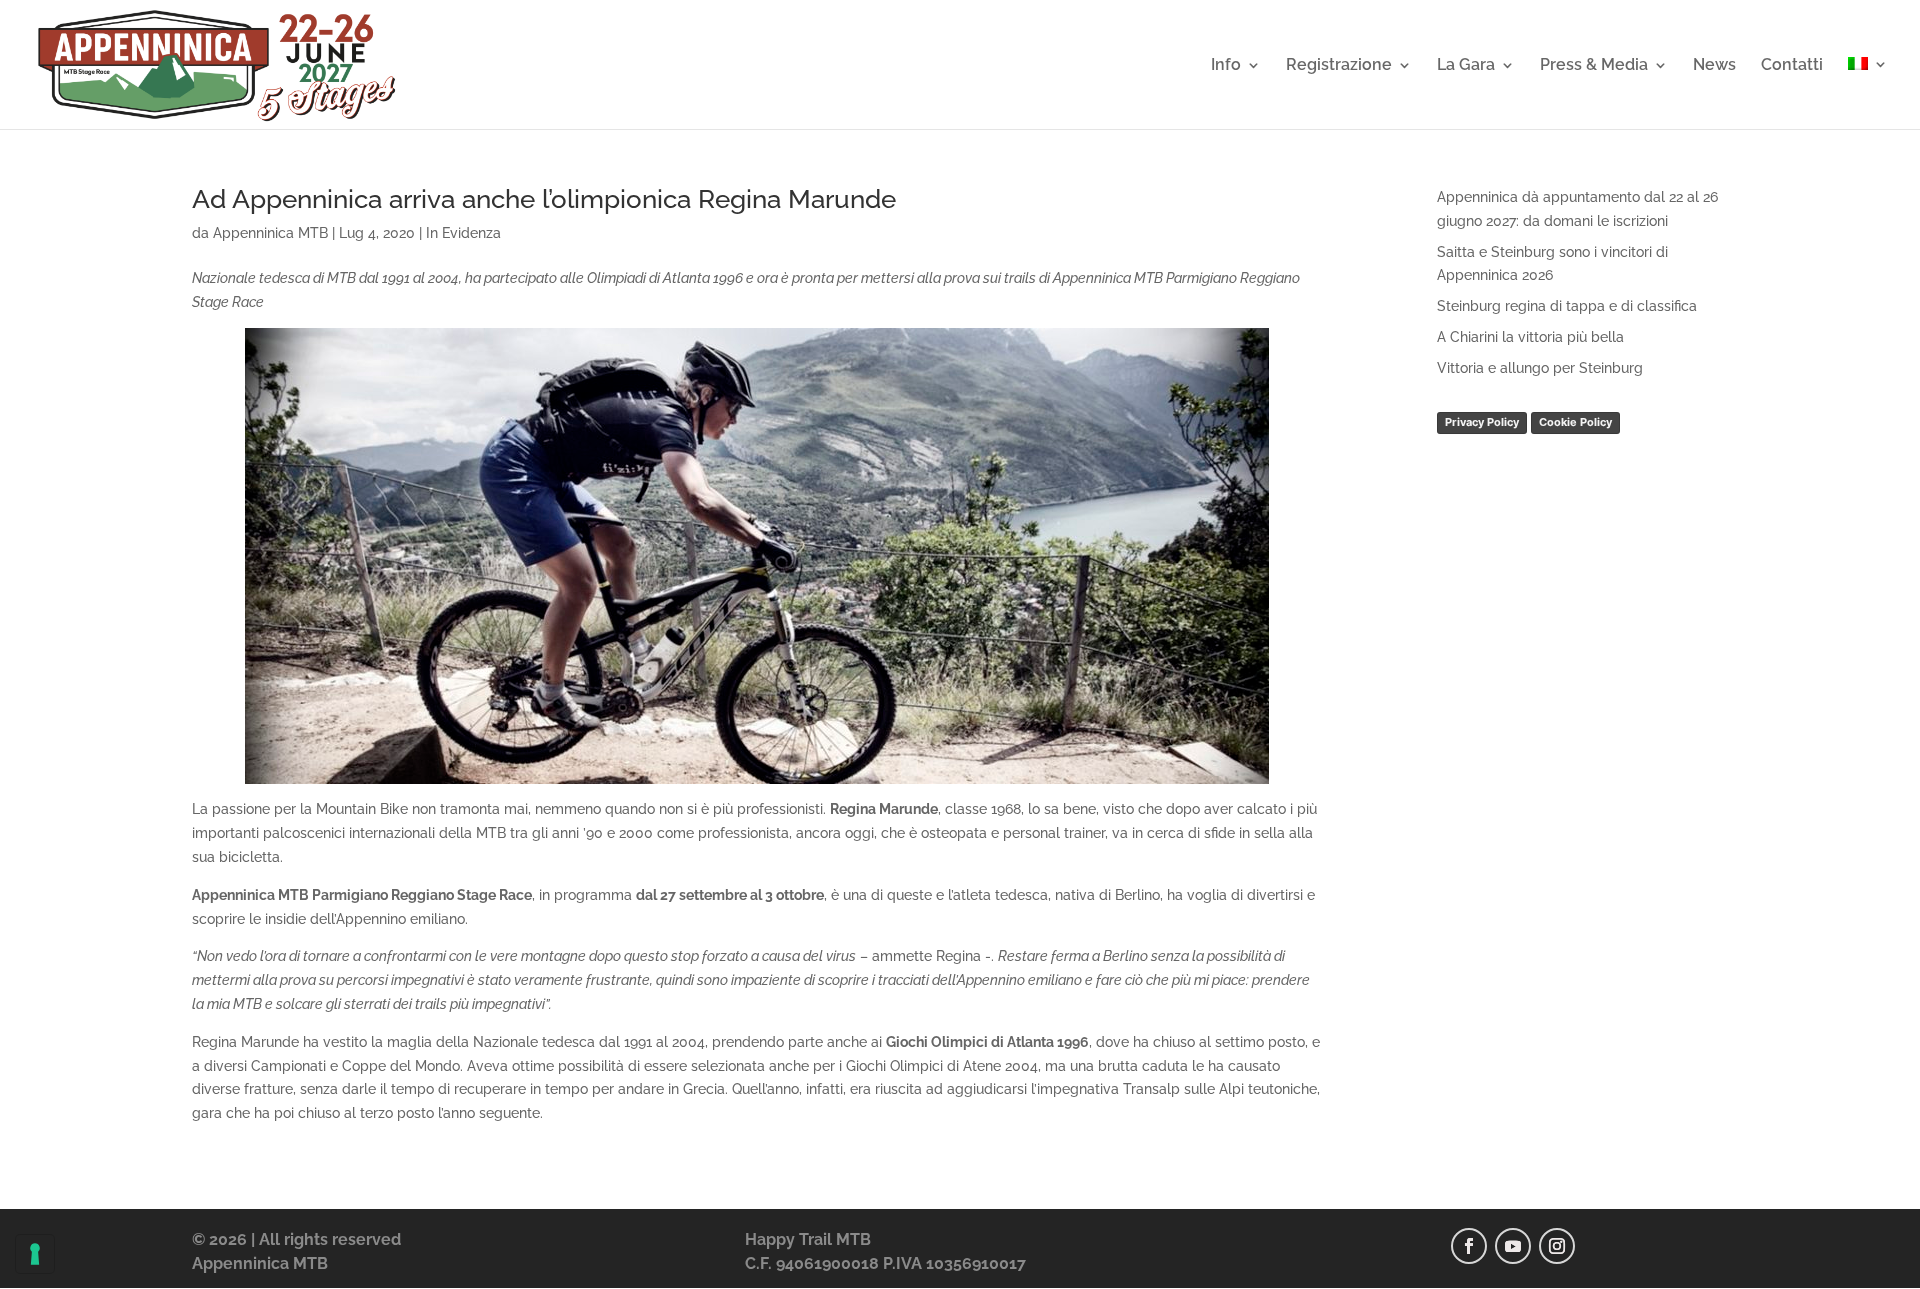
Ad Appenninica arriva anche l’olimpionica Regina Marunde (544, 199)
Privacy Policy (1482, 422)
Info (1226, 66)
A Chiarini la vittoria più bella (1530, 337)
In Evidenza (463, 233)
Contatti (1792, 66)
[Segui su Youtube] (1513, 1246)
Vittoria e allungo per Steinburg (1540, 368)
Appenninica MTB (270, 233)
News (1714, 66)
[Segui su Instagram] (1557, 1246)
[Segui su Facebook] (1469, 1246)
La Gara (1466, 66)
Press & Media (1594, 66)
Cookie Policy (1575, 422)
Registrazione (1339, 66)
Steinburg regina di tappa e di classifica (1567, 306)
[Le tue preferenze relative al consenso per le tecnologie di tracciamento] (35, 1254)
